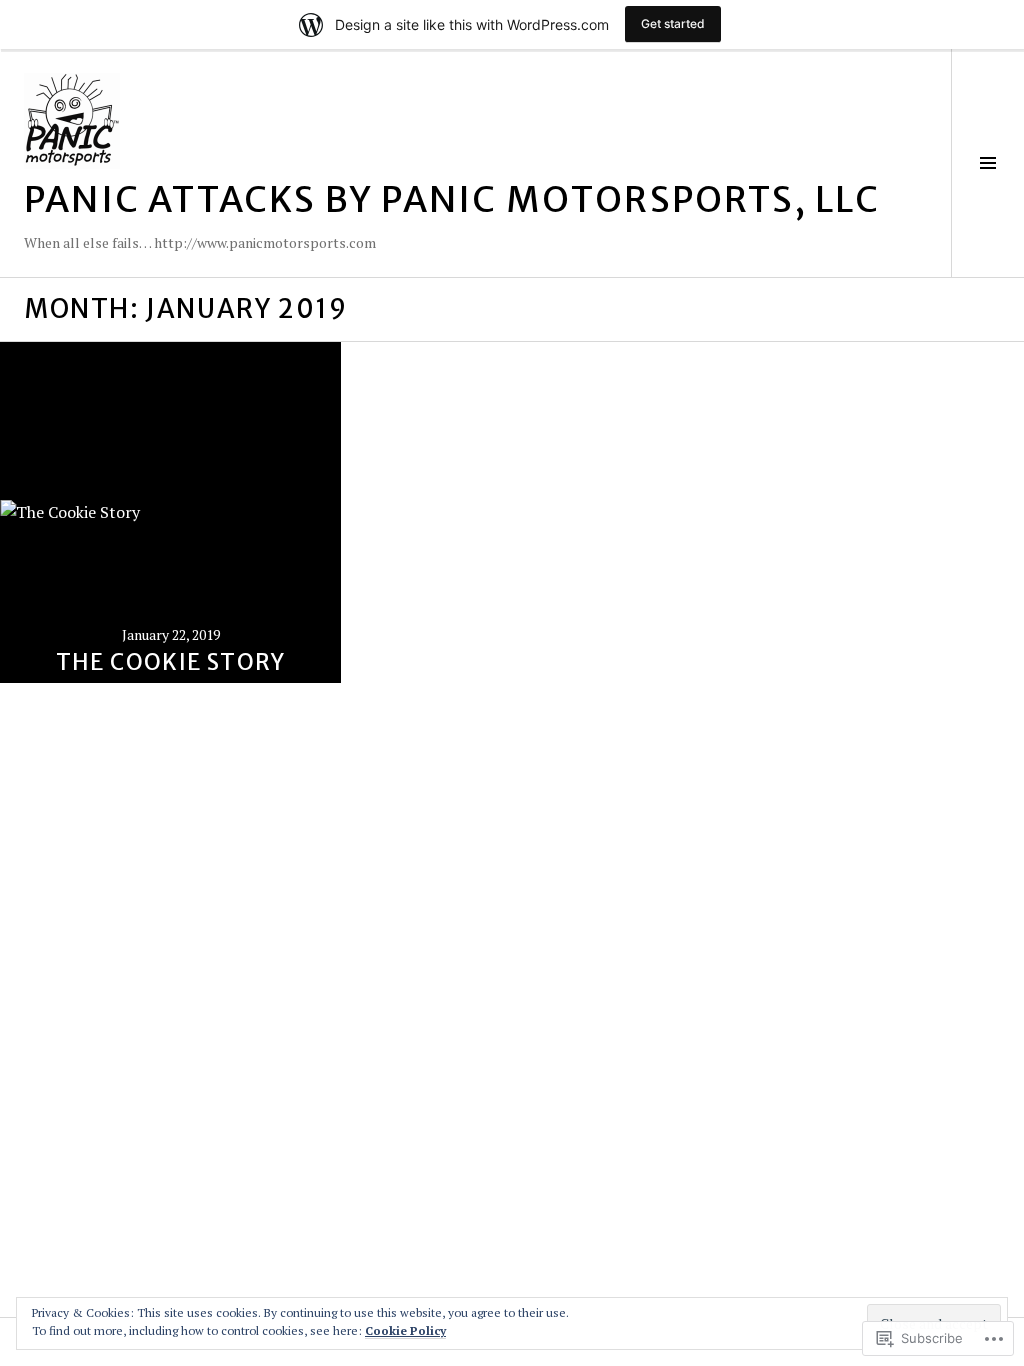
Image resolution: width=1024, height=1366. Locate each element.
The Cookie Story (171, 662)
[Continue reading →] (170, 512)
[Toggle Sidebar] (987, 163)
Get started (673, 23)
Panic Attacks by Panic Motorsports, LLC (452, 199)
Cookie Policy (405, 1330)
